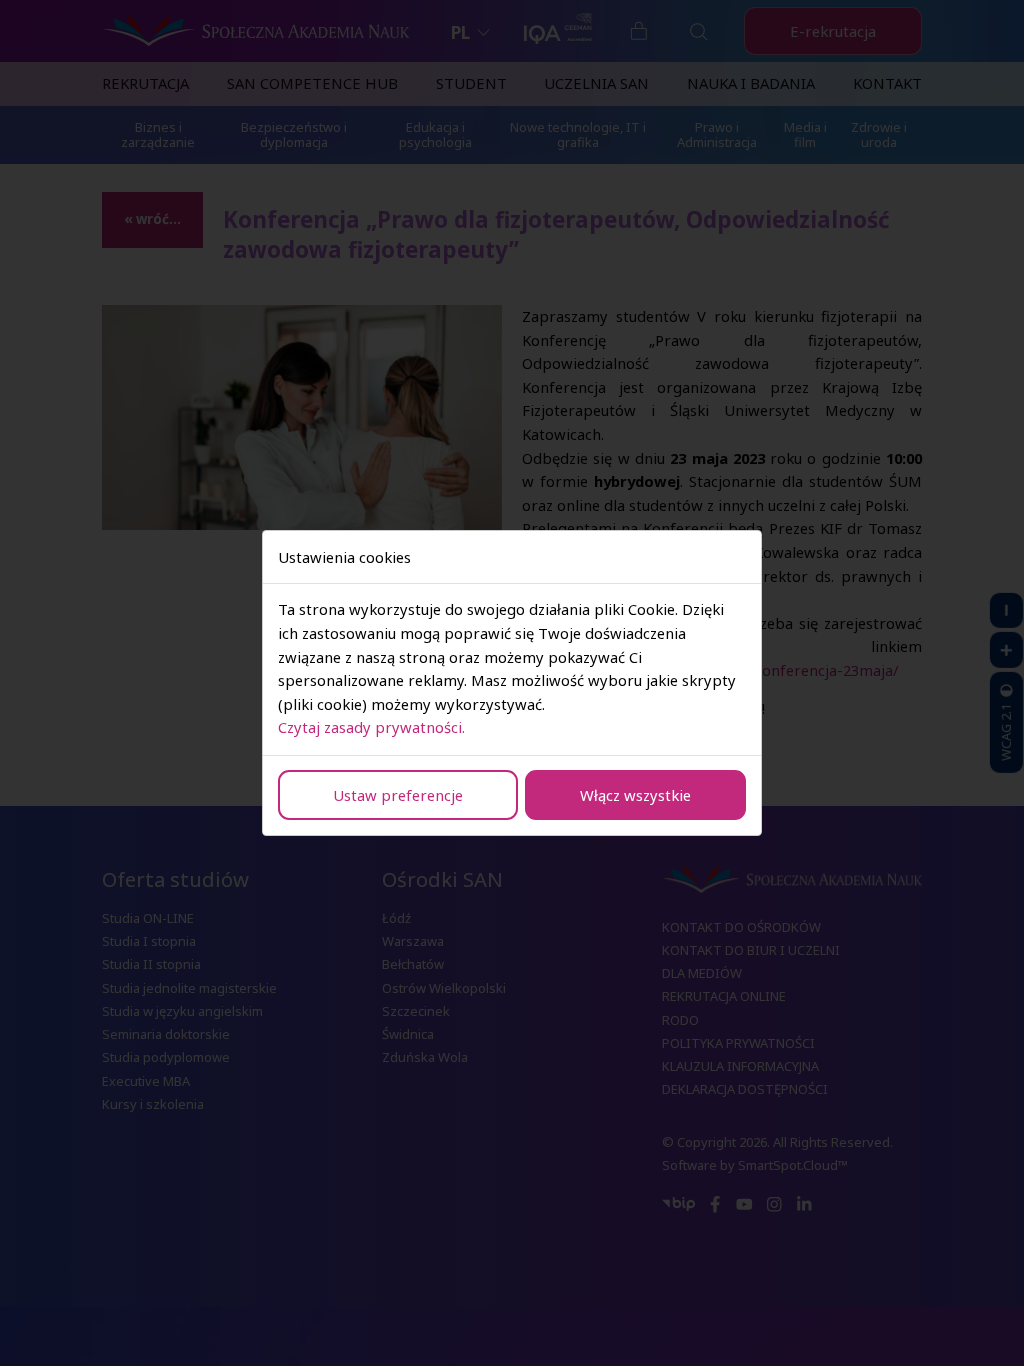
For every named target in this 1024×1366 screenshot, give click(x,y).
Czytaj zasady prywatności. (371, 727)
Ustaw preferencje (398, 795)
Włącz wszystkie (635, 795)
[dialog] (512, 683)
